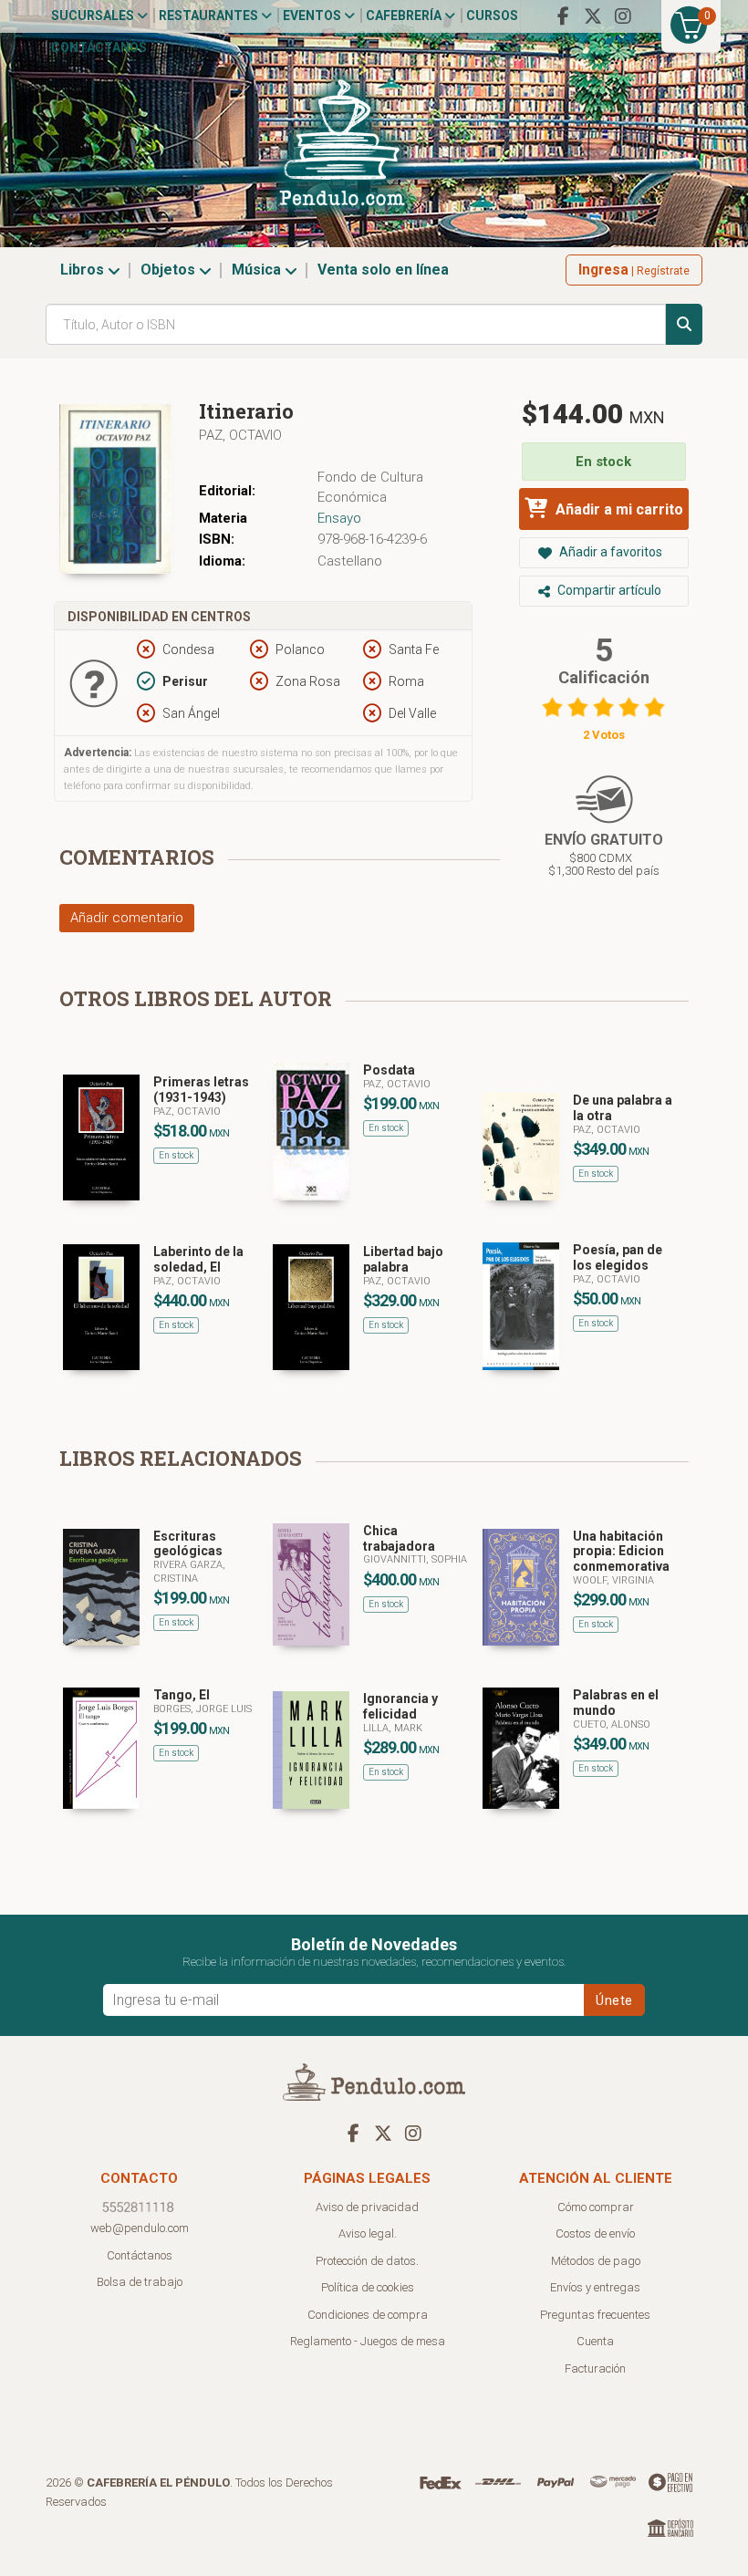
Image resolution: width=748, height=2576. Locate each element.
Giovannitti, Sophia (415, 1559)
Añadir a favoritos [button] (609, 552)
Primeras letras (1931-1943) (201, 1090)
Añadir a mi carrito (618, 509)
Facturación (595, 2368)
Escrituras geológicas (188, 1544)
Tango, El (182, 1695)
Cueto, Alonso (612, 1724)
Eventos (313, 16)
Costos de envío (595, 2233)
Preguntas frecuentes (595, 2315)
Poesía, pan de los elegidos (618, 1257)
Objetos (170, 270)
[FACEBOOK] (563, 16)
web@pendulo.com (140, 2228)
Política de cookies (368, 2287)
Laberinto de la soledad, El (198, 1259)
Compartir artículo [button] (608, 590)
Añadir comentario (127, 918)
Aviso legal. (368, 2233)
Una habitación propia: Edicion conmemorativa (621, 1552)
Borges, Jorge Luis (203, 1709)
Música (258, 270)
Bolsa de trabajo (140, 2282)
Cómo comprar (596, 2207)
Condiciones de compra (368, 2315)
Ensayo (339, 518)
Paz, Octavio (240, 435)
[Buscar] (684, 324)
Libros (84, 270)
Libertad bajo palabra (403, 1259)
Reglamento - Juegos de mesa (368, 2341)
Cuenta (595, 2341)
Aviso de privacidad (367, 2207)
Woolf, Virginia (613, 1580)
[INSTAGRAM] (623, 16)
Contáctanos (99, 47)
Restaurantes (210, 16)
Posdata (389, 1070)
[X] (593, 16)
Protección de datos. (367, 2261)
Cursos (492, 16)
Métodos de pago (596, 2261)
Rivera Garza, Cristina (189, 1571)
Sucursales (94, 16)
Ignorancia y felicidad (400, 1706)
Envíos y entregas (595, 2287)
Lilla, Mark (393, 1728)
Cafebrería (405, 16)
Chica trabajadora (399, 1538)
